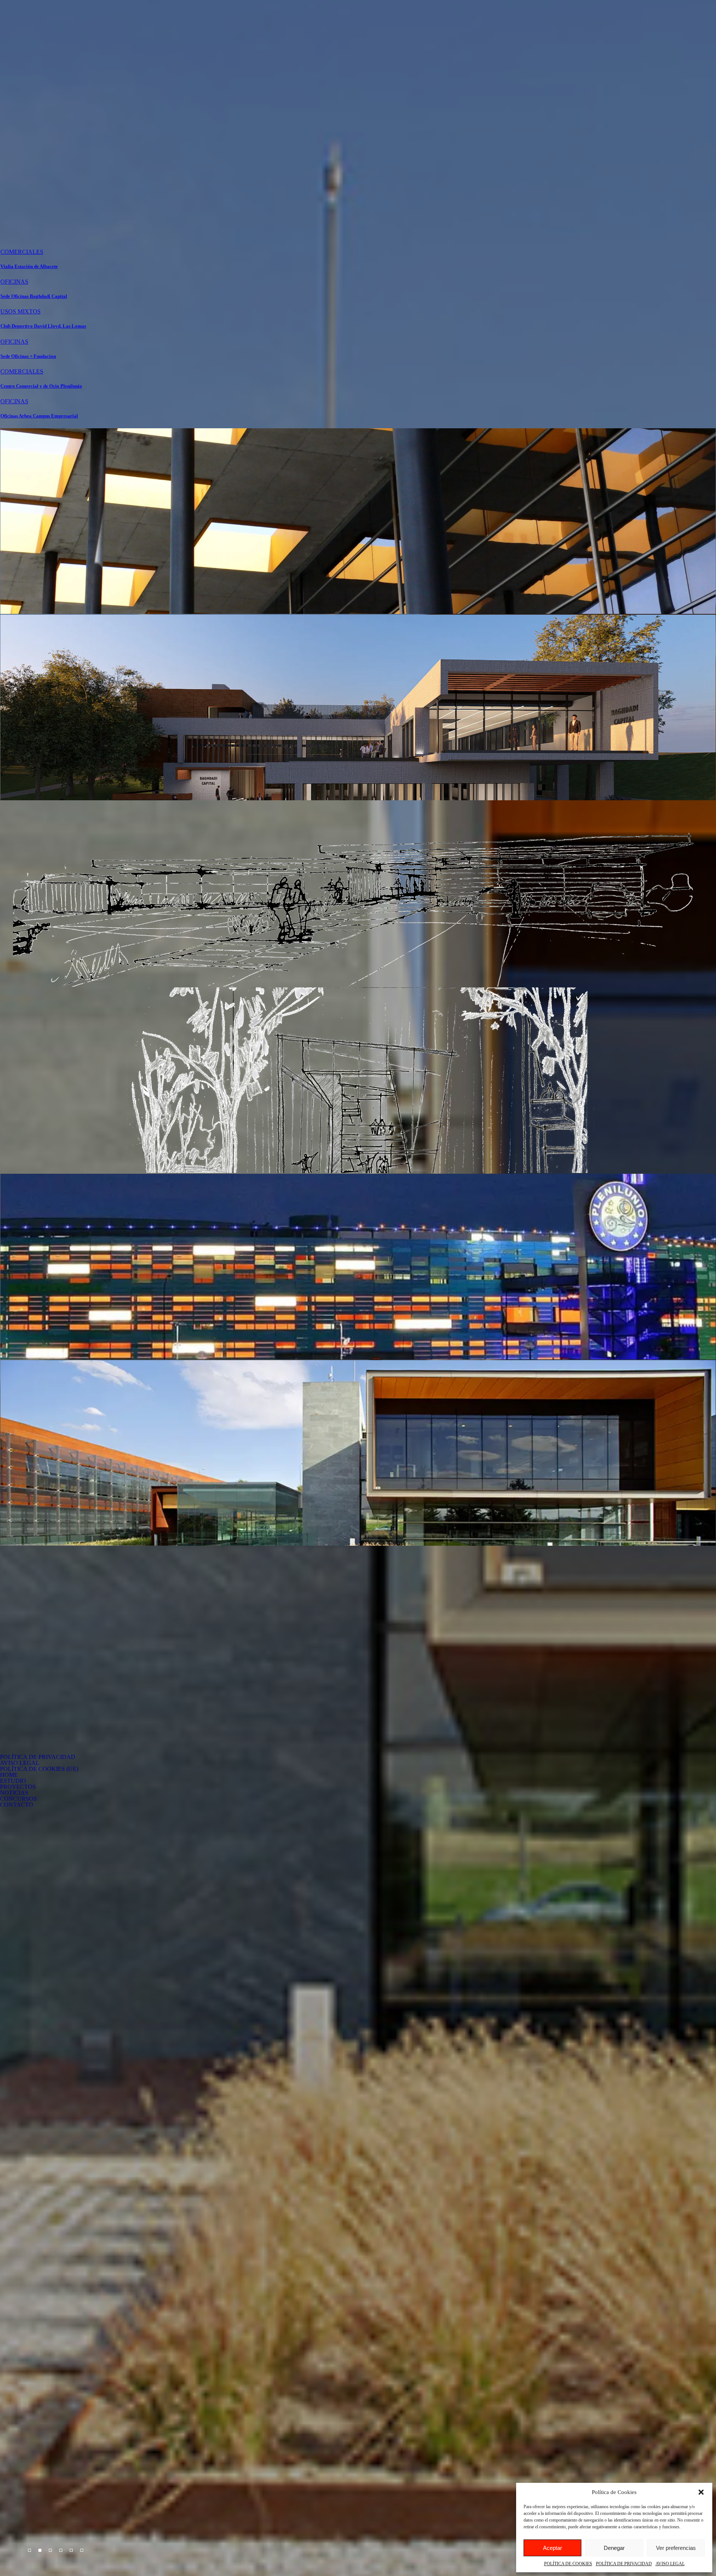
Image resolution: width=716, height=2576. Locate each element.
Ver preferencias (676, 2548)
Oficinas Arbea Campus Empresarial (39, 416)
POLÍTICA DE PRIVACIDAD (624, 2564)
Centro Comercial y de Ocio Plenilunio (41, 386)
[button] (701, 2492)
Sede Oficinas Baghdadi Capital (34, 296)
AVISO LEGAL (670, 2564)
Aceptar (552, 2548)
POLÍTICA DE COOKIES (568, 2564)
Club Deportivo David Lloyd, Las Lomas (43, 326)
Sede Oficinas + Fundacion (28, 356)
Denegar (614, 2548)
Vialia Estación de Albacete (29, 266)
